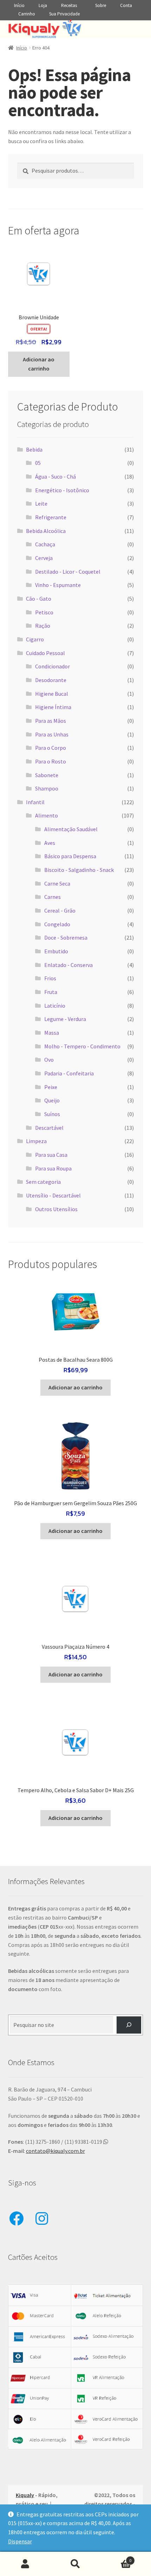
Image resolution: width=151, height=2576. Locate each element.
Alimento (47, 815)
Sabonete (47, 775)
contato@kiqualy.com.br (55, 2151)
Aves (50, 843)
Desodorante (51, 680)
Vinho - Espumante (58, 585)
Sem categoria (43, 1182)
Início (19, 5)
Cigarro (35, 639)
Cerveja (44, 558)
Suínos (52, 1114)
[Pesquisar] (129, 2025)
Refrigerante (51, 517)
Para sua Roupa (53, 1168)
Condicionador (52, 666)
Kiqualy (25, 2495)
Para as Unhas (52, 734)
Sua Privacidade (64, 14)
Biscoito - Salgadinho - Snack (79, 870)
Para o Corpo (51, 748)
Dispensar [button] (20, 2541)
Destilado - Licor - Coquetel (68, 572)
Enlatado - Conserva (68, 965)
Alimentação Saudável (71, 829)
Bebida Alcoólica (46, 531)
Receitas (69, 5)
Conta (126, 5)
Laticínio (55, 1006)
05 (38, 463)
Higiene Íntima (53, 707)
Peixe (51, 1087)
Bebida (34, 449)
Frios (50, 978)
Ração (43, 626)
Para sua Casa (51, 1155)
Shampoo (47, 788)
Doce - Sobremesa (66, 937)
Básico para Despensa (70, 856)
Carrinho (27, 14)
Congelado (57, 924)
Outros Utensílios (56, 1209)
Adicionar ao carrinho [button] (39, 364)
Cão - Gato (39, 599)
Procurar (75, 2564)
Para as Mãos (51, 721)
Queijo (52, 1100)
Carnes (52, 897)
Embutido (56, 951)
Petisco (44, 612)
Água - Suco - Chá (55, 476)
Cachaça (45, 544)
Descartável (49, 1128)
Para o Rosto (51, 761)
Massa (52, 1033)
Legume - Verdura (65, 1019)
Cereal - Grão (60, 910)
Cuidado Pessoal (45, 653)
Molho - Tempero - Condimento (82, 1046)
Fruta (51, 992)
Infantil (35, 802)
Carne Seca (57, 883)
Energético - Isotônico (62, 490)
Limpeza (36, 1141)
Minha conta (25, 2564)
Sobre (101, 5)
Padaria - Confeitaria (69, 1073)
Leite (41, 503)
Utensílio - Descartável (53, 1195)
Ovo (49, 1060)
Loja (43, 5)
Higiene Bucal (52, 694)
